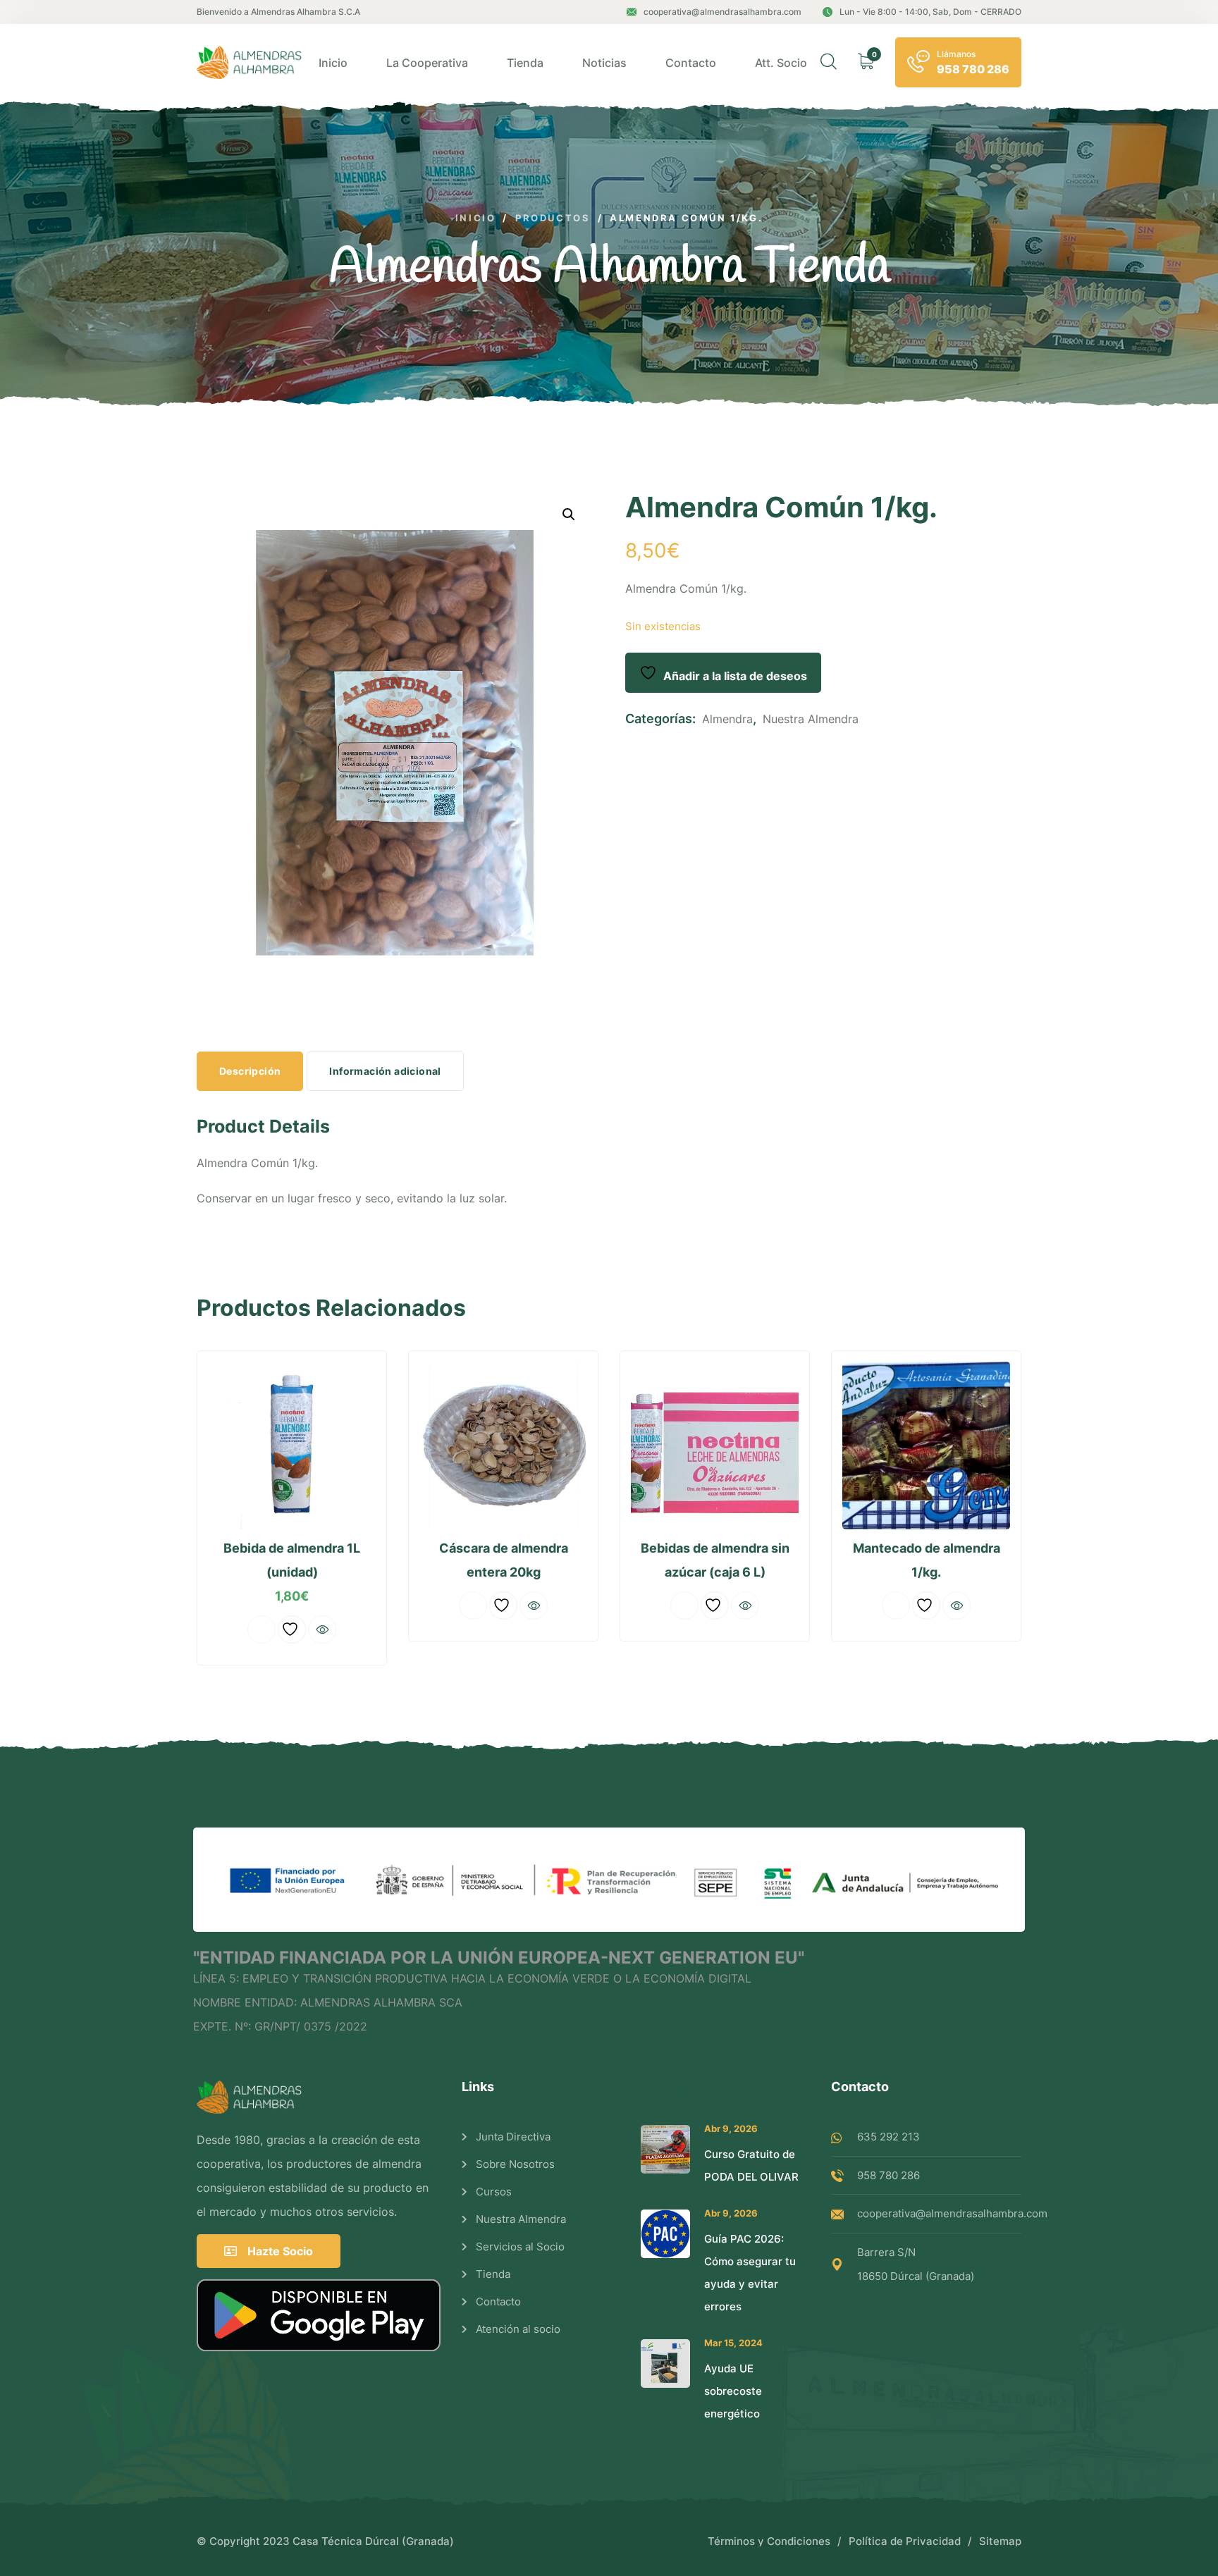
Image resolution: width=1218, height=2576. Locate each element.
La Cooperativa (427, 63)
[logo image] (251, 62)
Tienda (525, 63)
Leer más (262, 1629)
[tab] (250, 1071)
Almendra (727, 719)
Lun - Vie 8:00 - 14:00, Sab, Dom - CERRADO (930, 12)
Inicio (333, 63)
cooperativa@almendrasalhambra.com (722, 12)
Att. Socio (781, 63)
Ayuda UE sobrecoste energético (733, 2391)
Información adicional (385, 1071)
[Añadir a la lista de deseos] (292, 1629)
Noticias (604, 63)
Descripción (250, 1071)
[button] (569, 514)
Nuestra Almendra (811, 719)
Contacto (691, 63)
